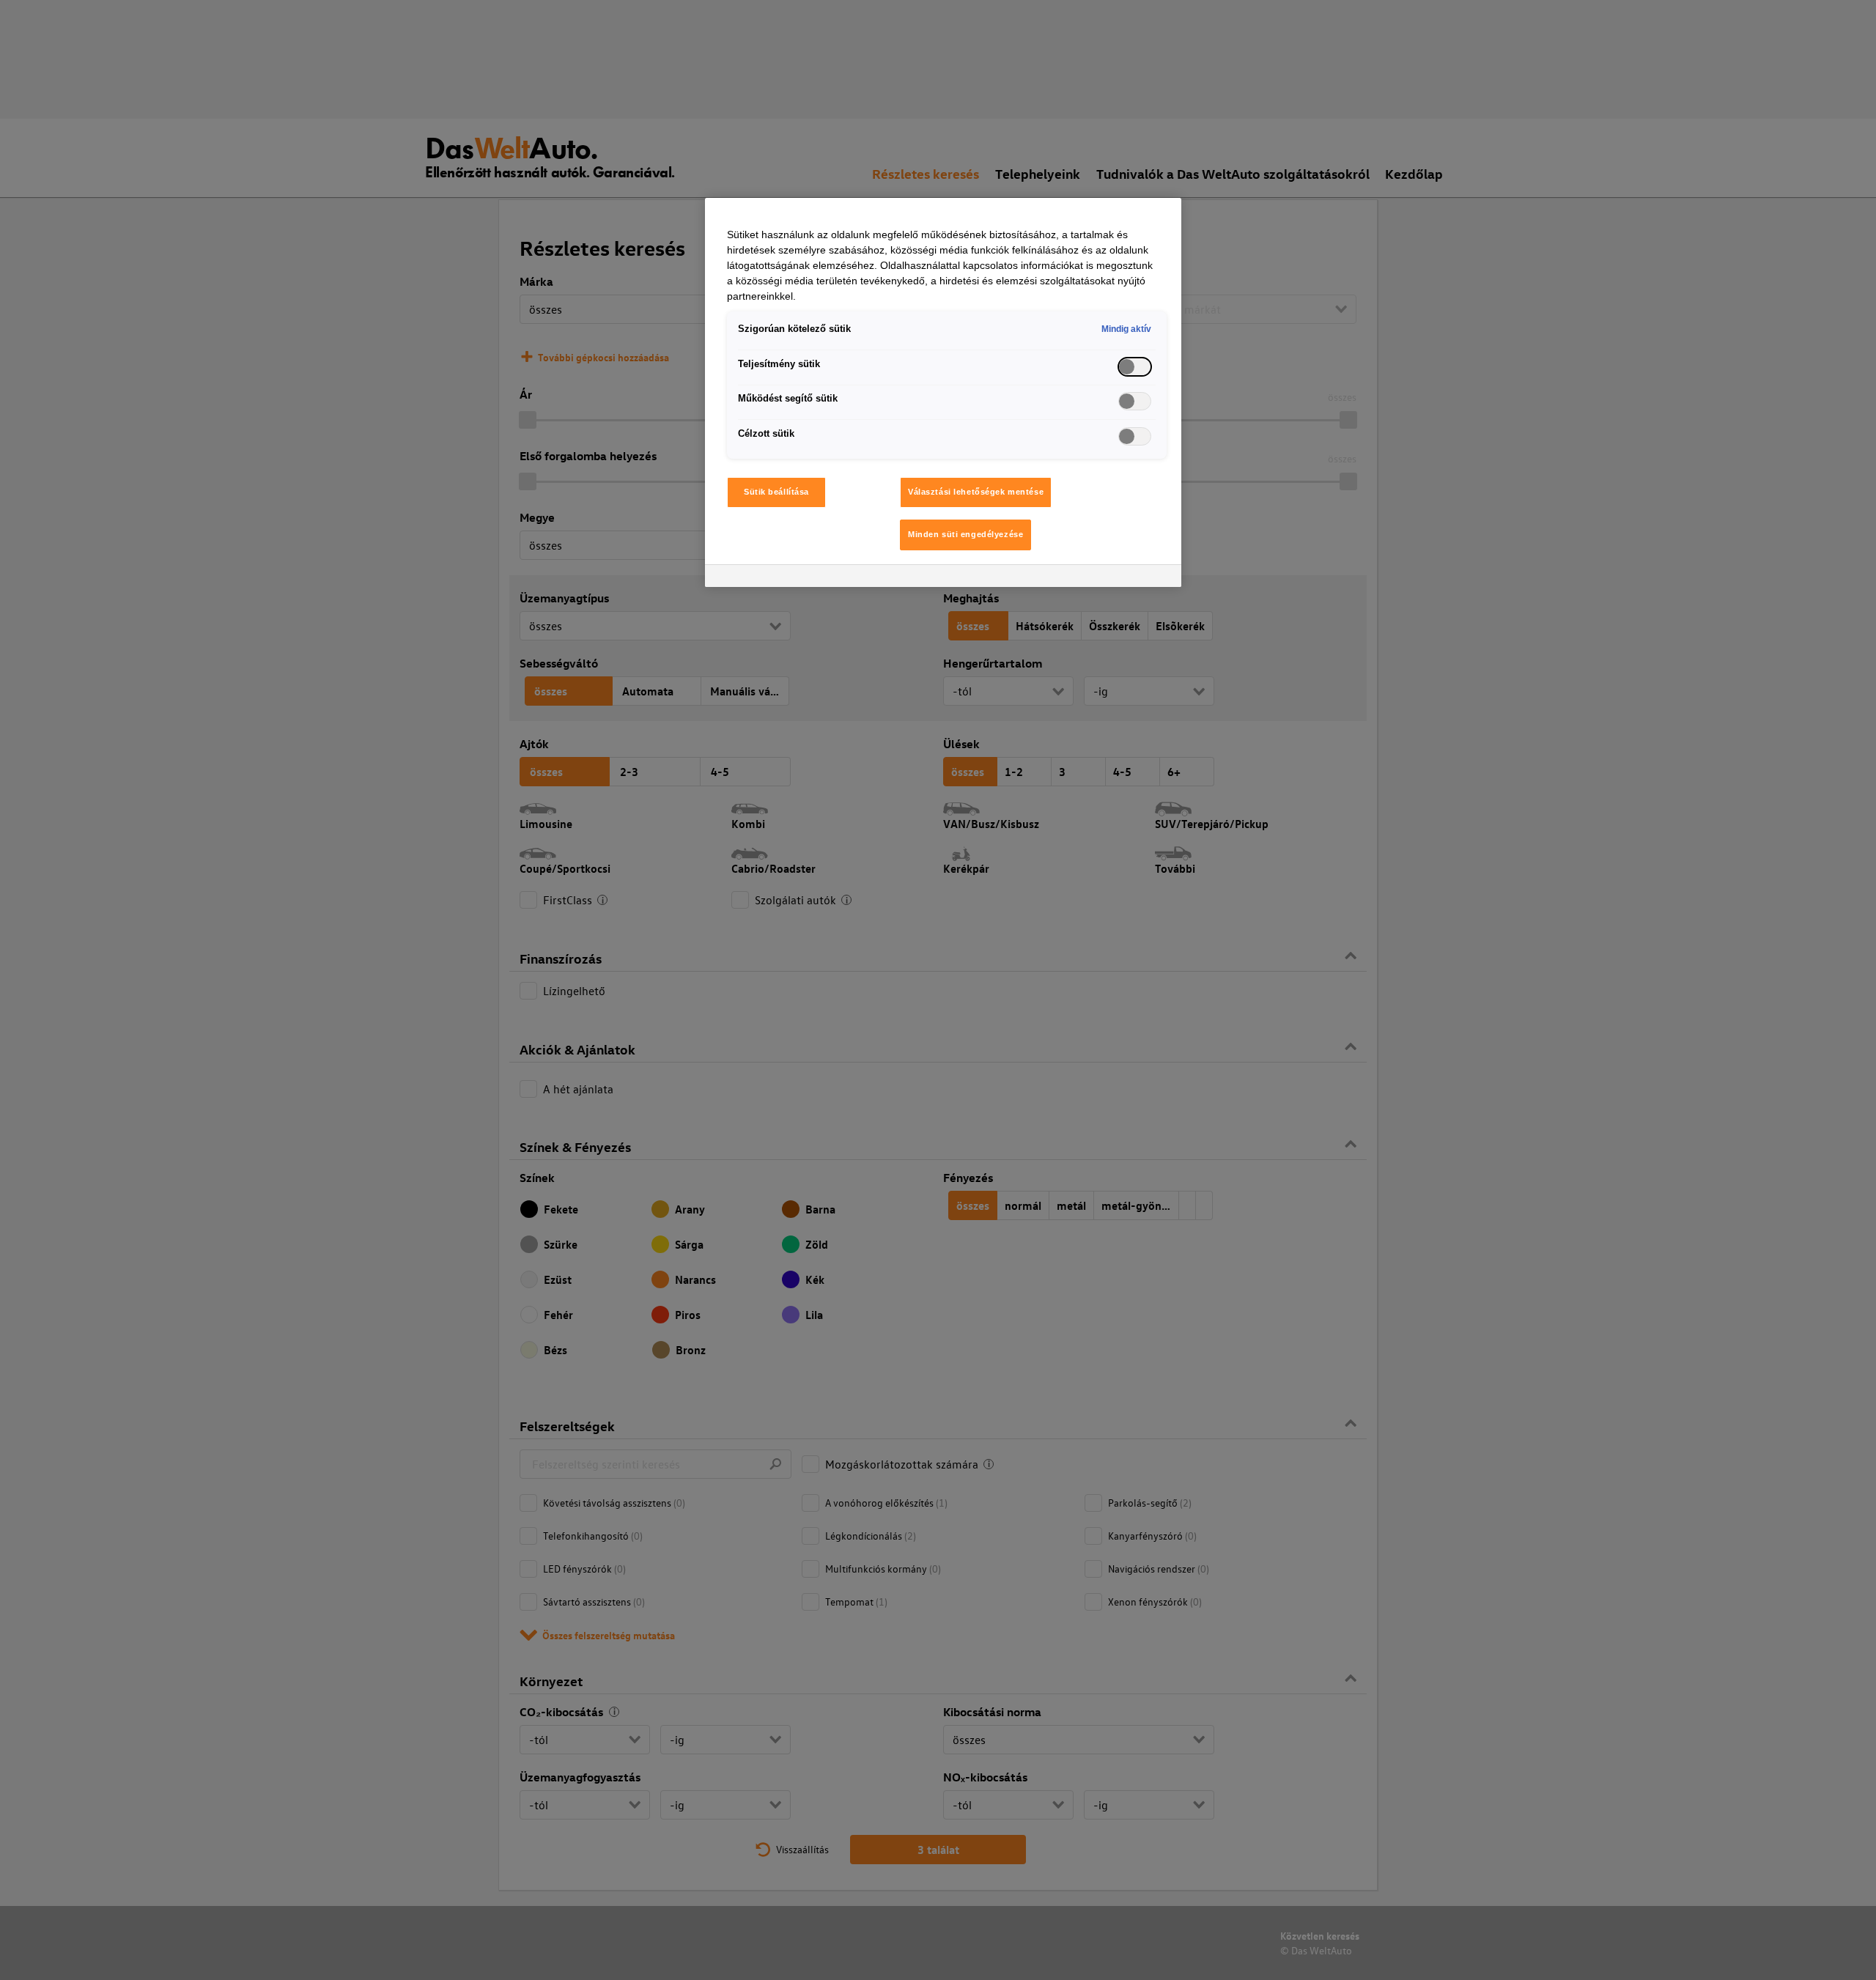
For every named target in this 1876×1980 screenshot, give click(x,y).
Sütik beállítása (776, 492)
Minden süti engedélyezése (965, 534)
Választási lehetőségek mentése (976, 492)
